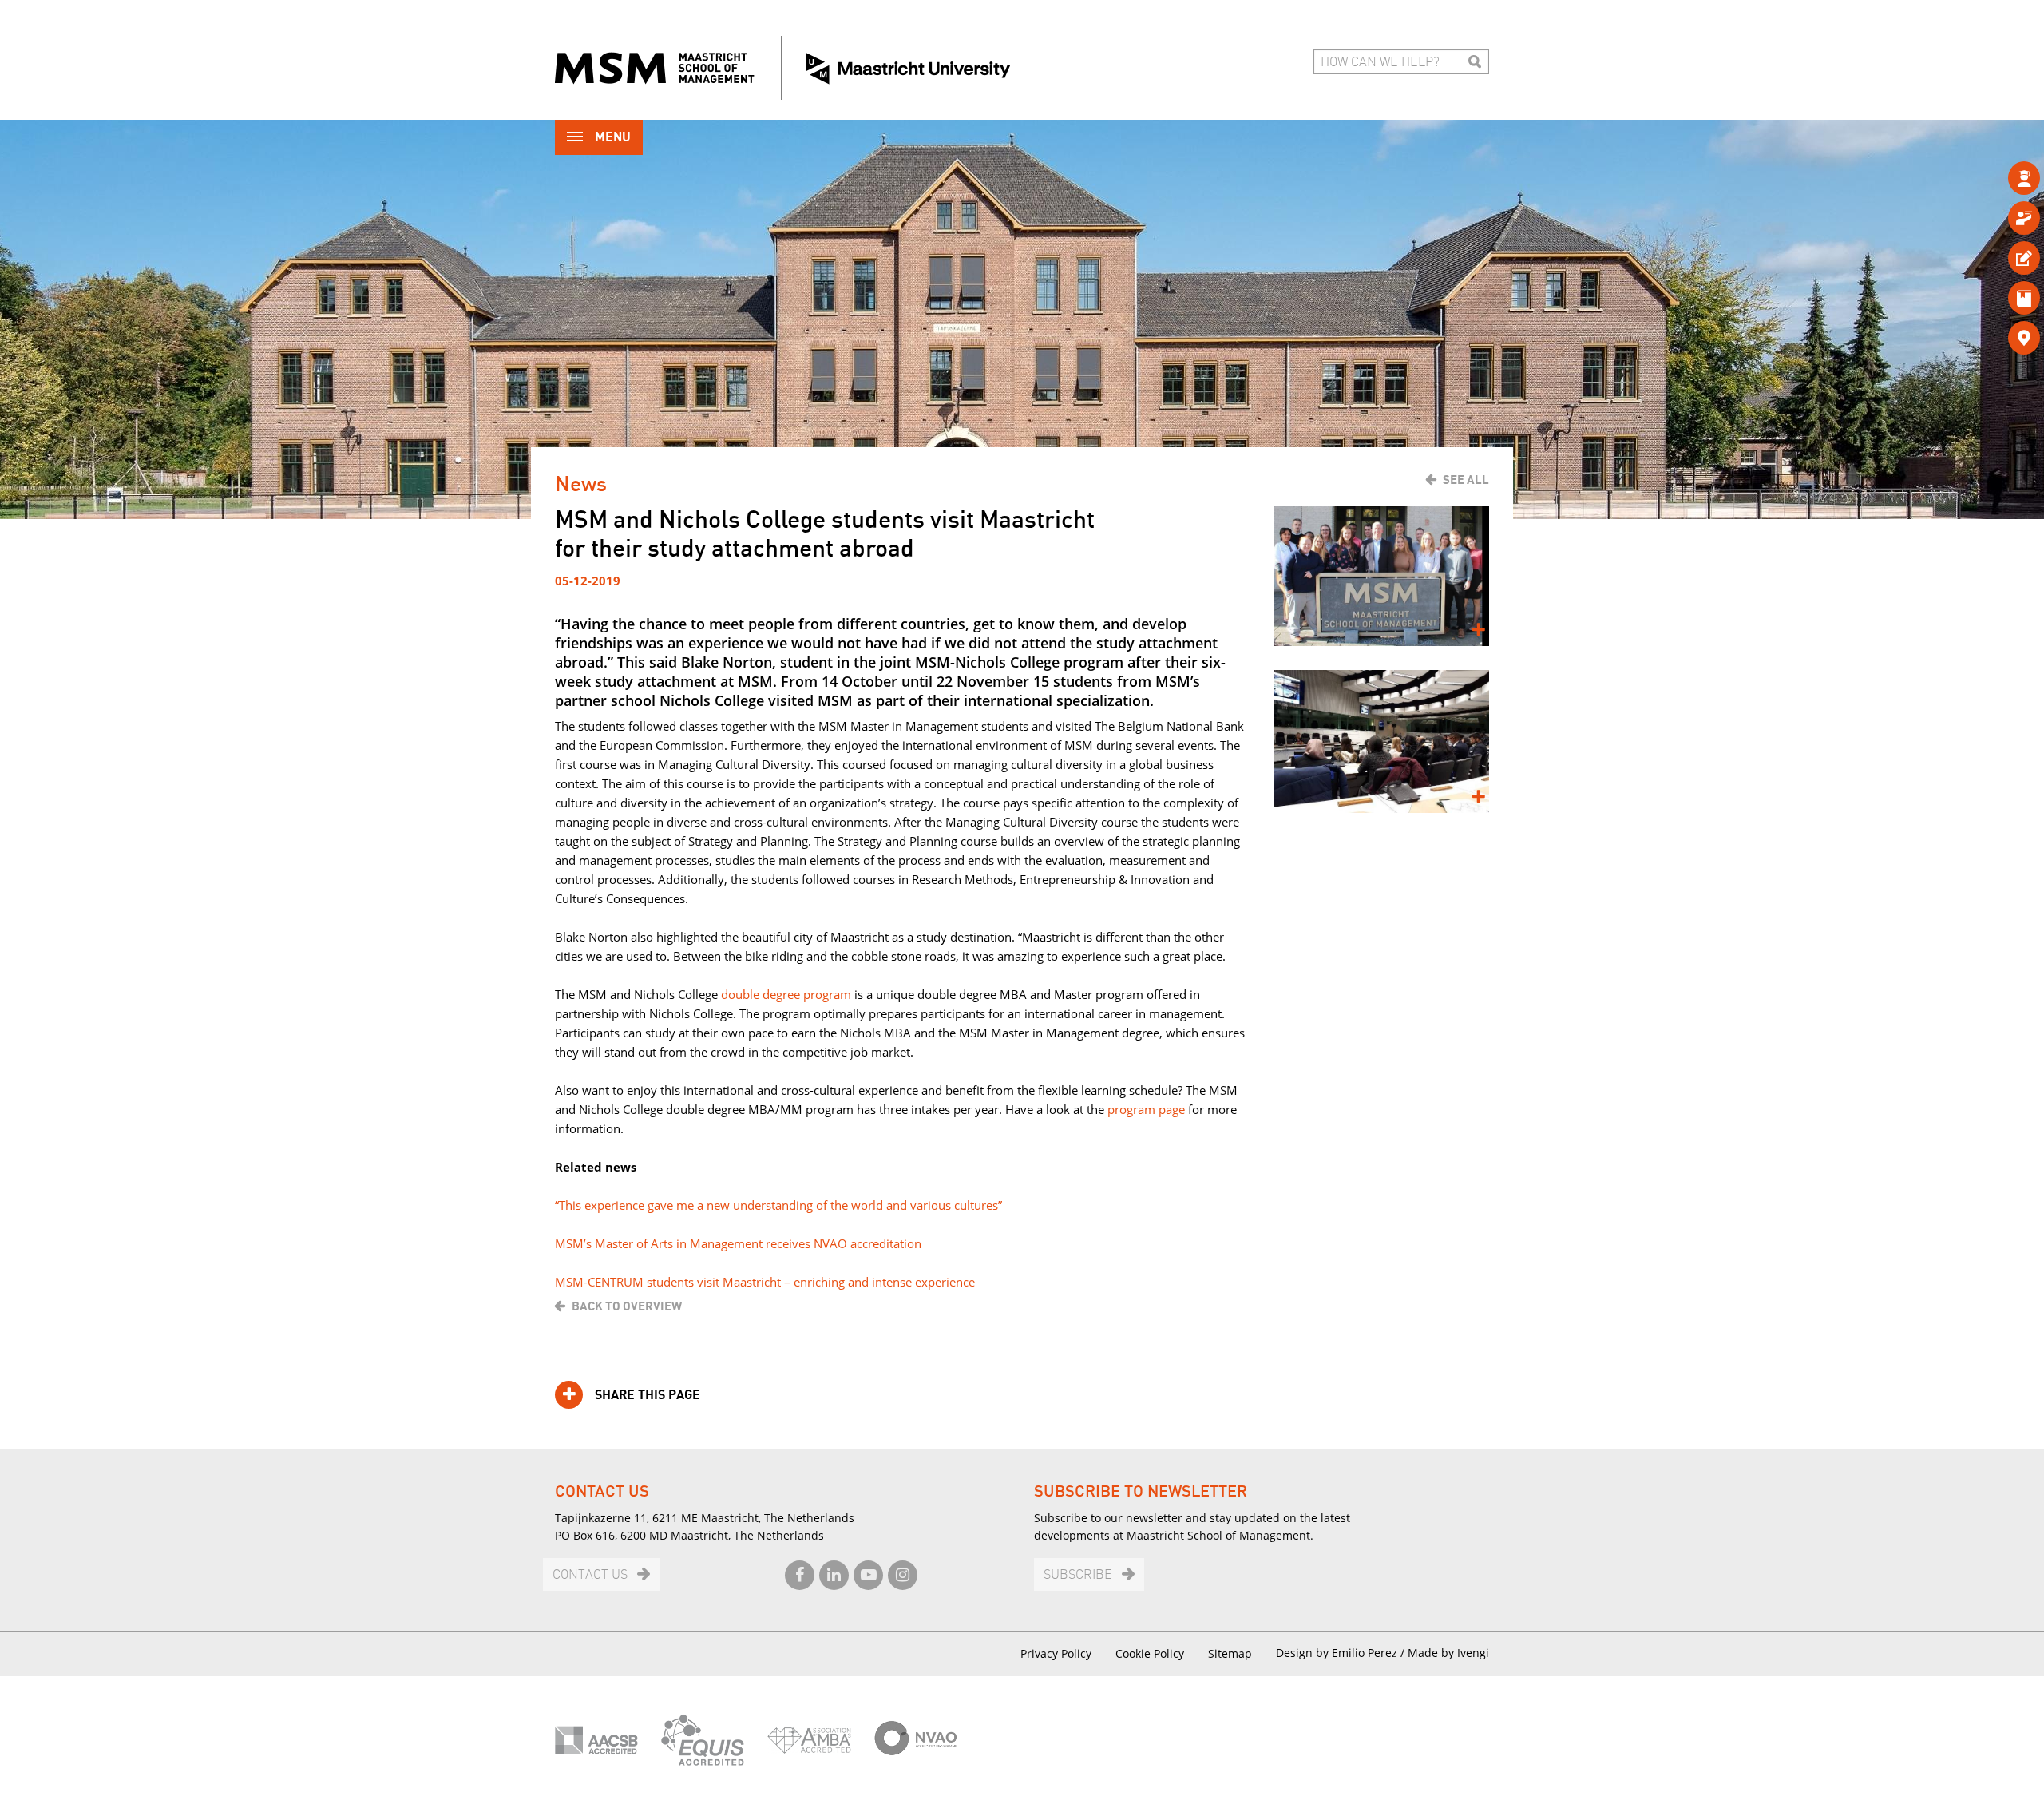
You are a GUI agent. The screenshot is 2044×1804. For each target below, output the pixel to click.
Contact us (590, 1575)
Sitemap (1230, 1653)
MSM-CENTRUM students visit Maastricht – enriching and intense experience (765, 1282)
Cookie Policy (1150, 1653)
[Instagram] (903, 1575)
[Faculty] (1998, 218)
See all (1466, 480)
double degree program (786, 994)
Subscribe (1078, 1575)
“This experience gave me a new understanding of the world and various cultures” (778, 1205)
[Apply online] (1998, 258)
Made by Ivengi (1448, 1653)
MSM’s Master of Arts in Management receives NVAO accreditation (738, 1243)
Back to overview (627, 1306)
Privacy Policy (1056, 1653)
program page (1146, 1109)
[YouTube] (868, 1575)
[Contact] (1998, 337)
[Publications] (1998, 297)
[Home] (782, 68)
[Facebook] (800, 1575)
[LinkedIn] (834, 1575)
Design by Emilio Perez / (1342, 1653)
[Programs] (1998, 178)
